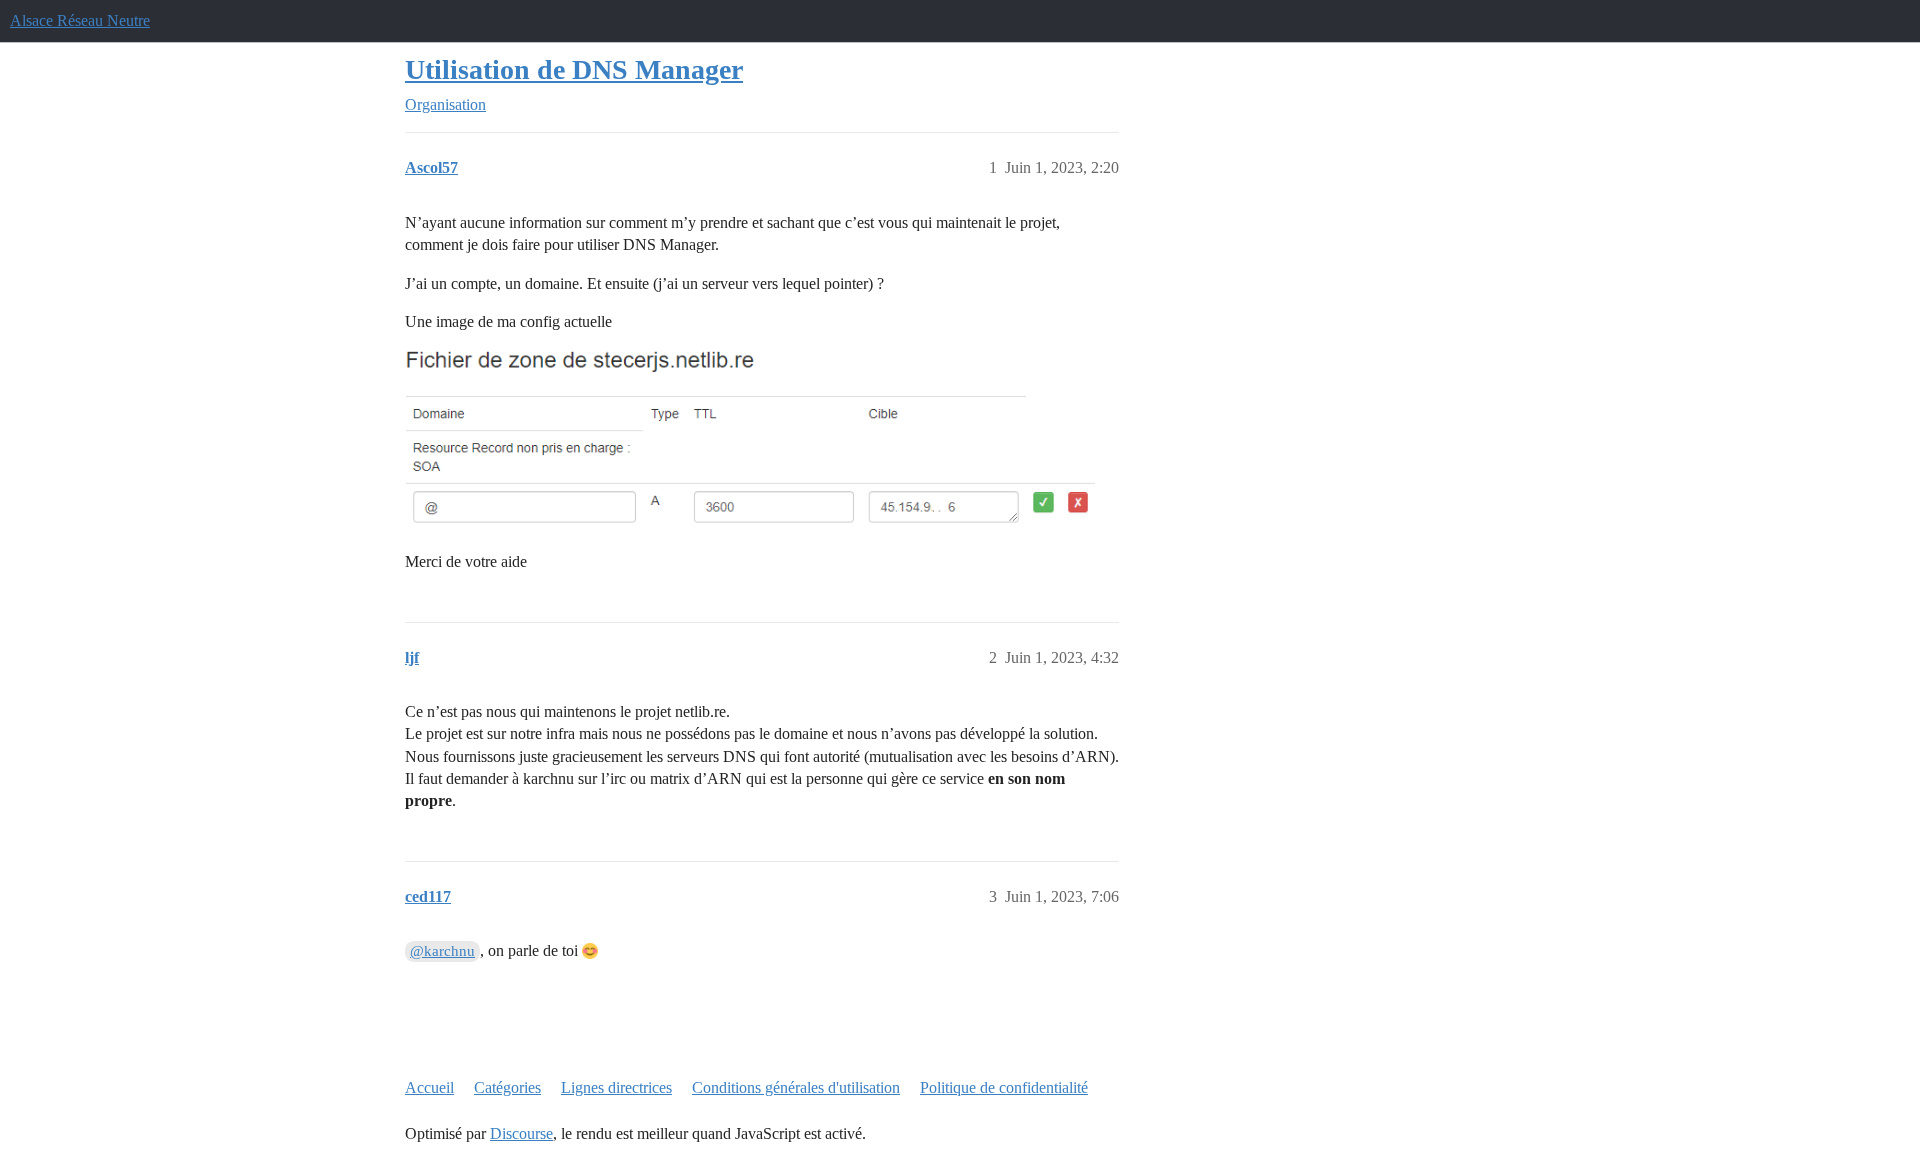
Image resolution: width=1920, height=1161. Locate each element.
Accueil (429, 1087)
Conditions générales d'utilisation (796, 1087)
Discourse (521, 1133)
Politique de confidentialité (1004, 1087)
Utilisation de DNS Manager (574, 69)
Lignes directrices (616, 1087)
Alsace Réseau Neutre (80, 20)
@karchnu (442, 951)
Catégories (507, 1087)
